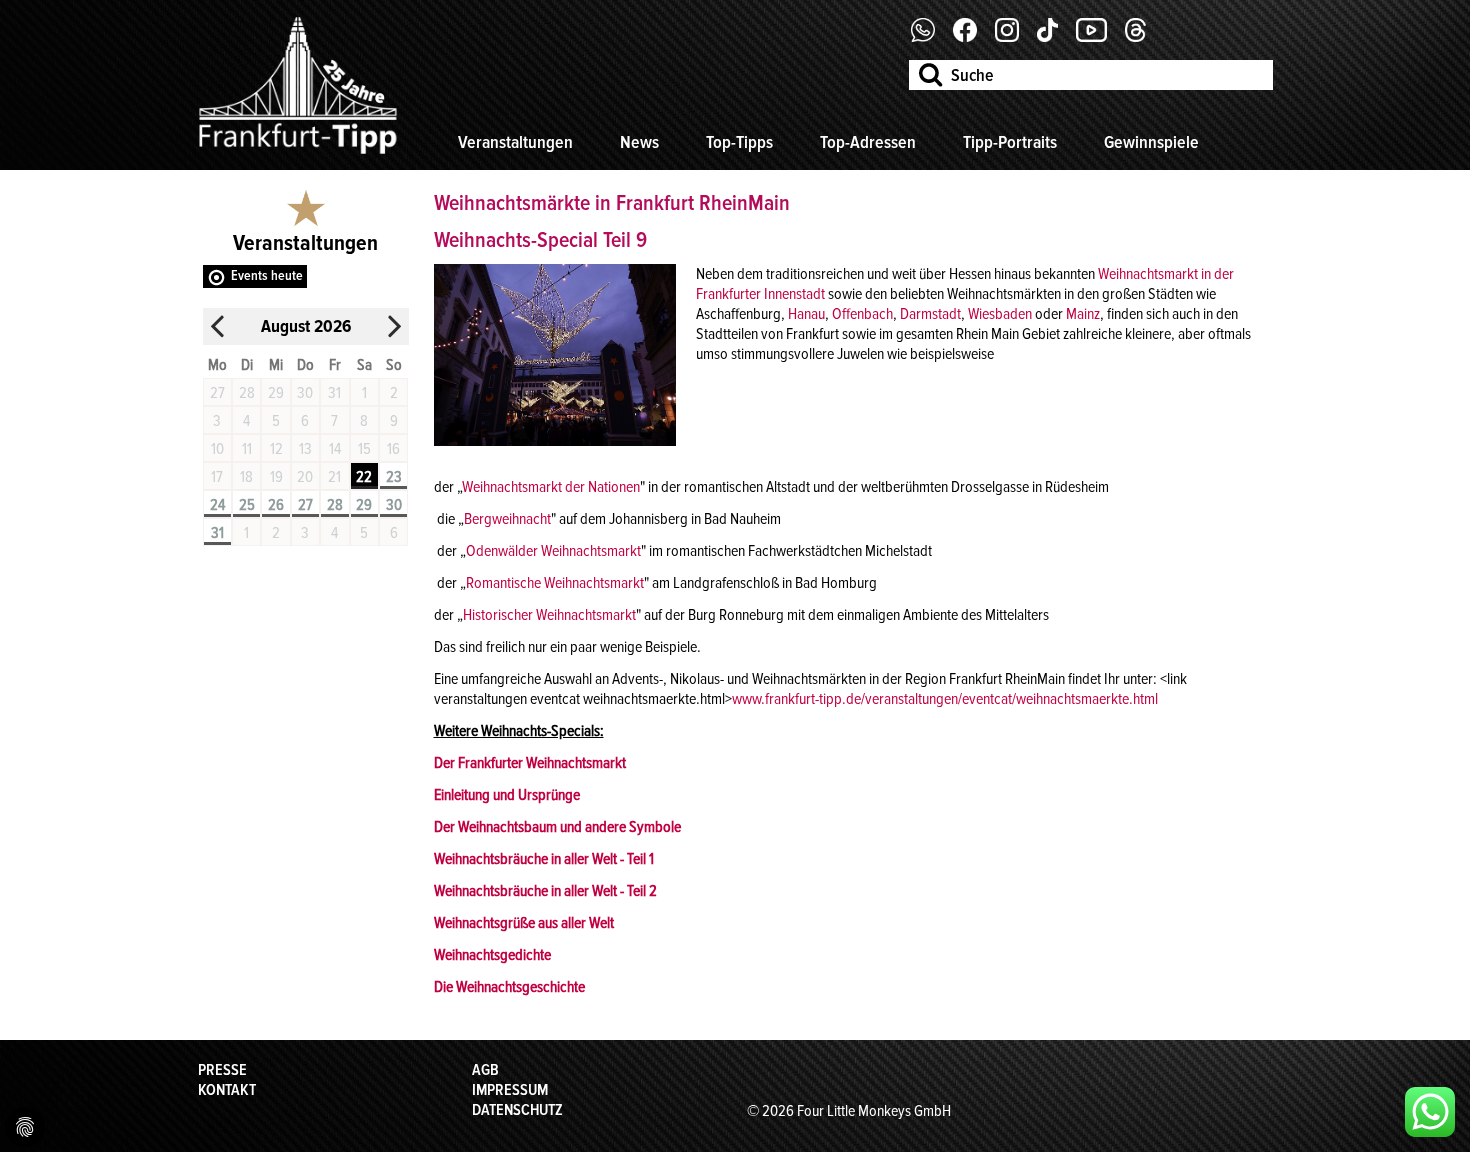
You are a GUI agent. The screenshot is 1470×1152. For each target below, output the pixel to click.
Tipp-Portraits (1010, 142)
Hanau (806, 314)
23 (394, 477)
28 (335, 505)
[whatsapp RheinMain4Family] (1430, 1112)
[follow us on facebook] (930, 37)
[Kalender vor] (394, 326)
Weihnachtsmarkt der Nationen (551, 487)
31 (217, 533)
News (639, 142)
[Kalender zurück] (218, 326)
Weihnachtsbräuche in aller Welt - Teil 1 (544, 859)
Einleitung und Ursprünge (507, 795)
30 (394, 505)
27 (305, 505)
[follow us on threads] (1143, 37)
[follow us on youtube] (1099, 37)
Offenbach (862, 314)
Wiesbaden (1000, 314)
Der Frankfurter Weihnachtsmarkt (530, 763)
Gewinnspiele (1151, 142)
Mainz (1083, 314)
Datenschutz (517, 1110)
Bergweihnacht (507, 519)
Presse (222, 1070)
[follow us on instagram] (1014, 37)
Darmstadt (930, 314)
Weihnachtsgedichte (492, 955)
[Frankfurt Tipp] (298, 155)
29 (364, 505)
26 (276, 505)
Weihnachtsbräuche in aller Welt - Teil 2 (545, 891)
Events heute (267, 275)
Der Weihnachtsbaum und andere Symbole (557, 827)
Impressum (510, 1090)
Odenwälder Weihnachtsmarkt (553, 551)
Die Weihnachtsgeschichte (509, 987)
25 (247, 505)
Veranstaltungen (515, 142)
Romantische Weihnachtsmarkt (555, 583)
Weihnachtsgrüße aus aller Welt (524, 923)
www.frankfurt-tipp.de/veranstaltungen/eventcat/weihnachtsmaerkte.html (945, 699)
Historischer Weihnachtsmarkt (549, 615)
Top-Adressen (868, 142)
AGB (485, 1070)
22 (364, 477)
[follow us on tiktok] (1055, 37)
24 (217, 505)
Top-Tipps (739, 142)
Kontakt (227, 1090)
